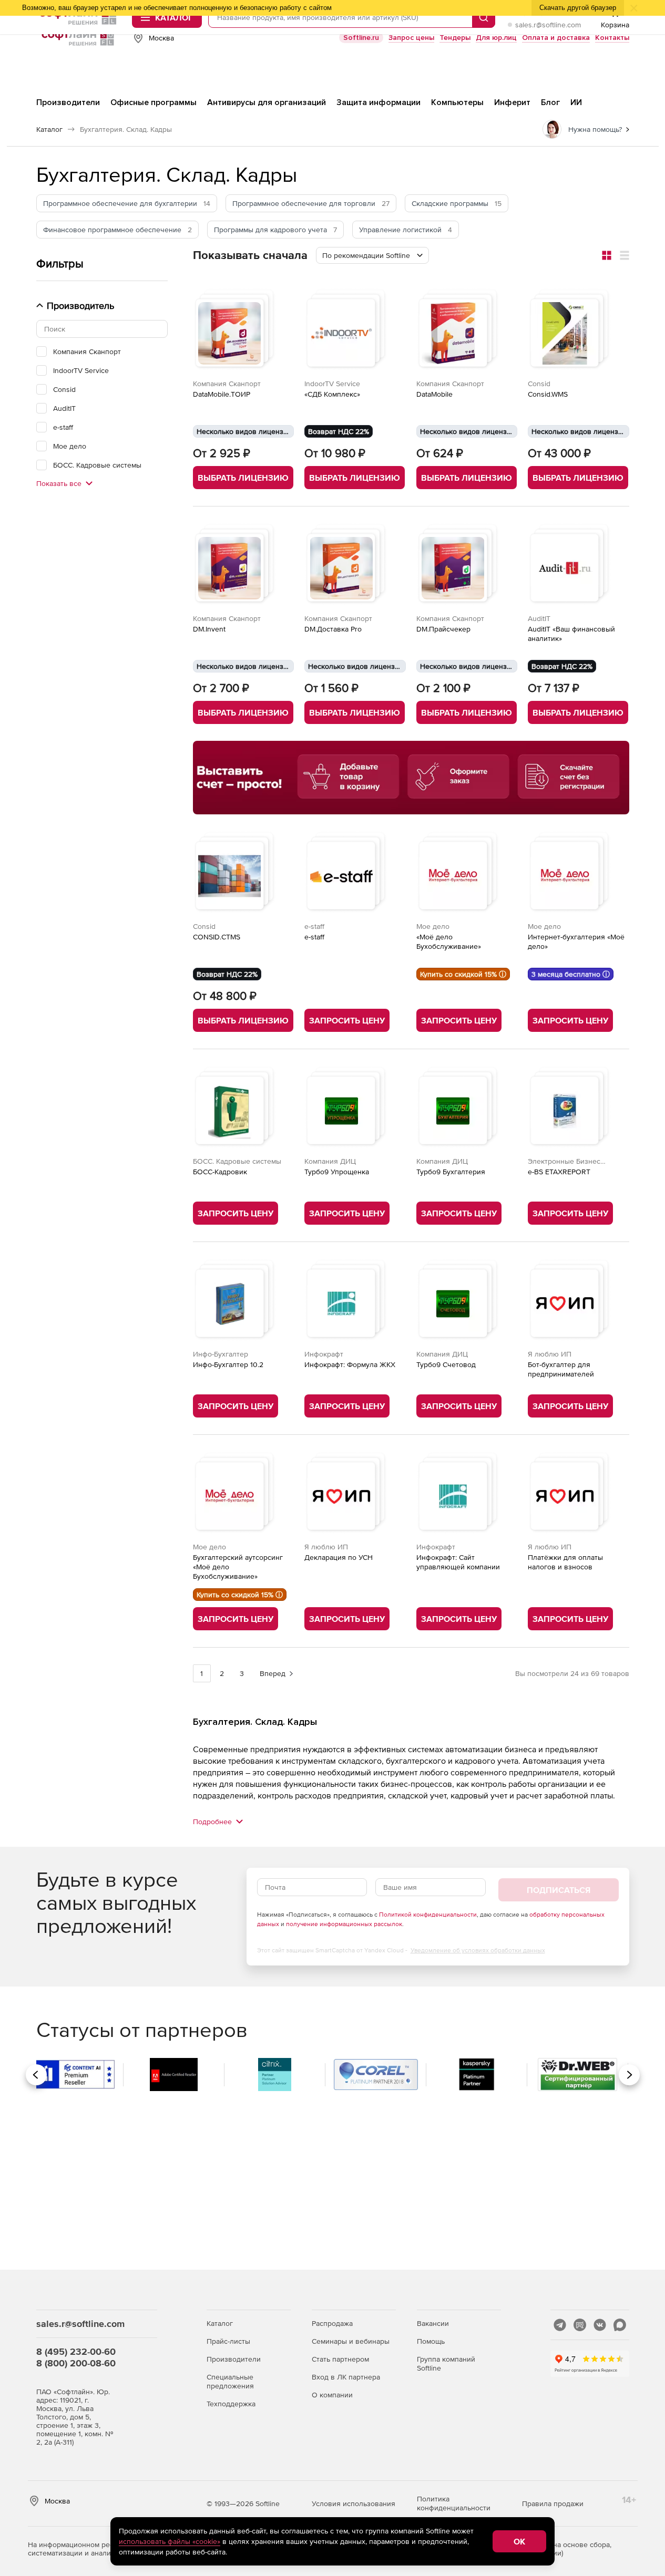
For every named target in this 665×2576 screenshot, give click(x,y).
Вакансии (433, 2323)
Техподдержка (231, 2404)
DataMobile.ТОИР (222, 394)
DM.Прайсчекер (443, 629)
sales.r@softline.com (548, 25)
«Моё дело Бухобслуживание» (449, 942)
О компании (332, 2395)
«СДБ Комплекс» (332, 394)
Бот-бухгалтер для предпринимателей (561, 1369)
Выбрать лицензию (243, 478)
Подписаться (559, 1890)
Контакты (612, 38)
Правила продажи (553, 2503)
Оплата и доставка (556, 38)
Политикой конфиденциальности (428, 1915)
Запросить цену (347, 1020)
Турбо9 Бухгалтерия (451, 1172)
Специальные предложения (230, 2381)
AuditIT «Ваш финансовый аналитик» (571, 634)
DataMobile (434, 394)
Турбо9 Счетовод (446, 1364)
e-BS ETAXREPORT (559, 1172)
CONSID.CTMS (217, 937)
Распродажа (332, 2323)
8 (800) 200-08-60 (76, 2363)
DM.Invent (209, 629)
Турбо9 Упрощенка (337, 1172)
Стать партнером (340, 2359)
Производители (234, 2359)
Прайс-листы (228, 2341)
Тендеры (455, 38)
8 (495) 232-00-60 (76, 2351)
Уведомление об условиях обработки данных (478, 1950)
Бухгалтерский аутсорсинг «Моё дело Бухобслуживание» (238, 1567)
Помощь (431, 2341)
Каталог (220, 2323)
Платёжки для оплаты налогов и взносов (565, 1562)
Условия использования (354, 2503)
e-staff (314, 937)
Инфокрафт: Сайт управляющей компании (458, 1562)
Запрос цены (411, 38)
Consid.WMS (548, 394)
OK (519, 2541)
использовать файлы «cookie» (170, 2541)
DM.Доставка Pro (333, 629)
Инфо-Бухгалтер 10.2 (228, 1364)
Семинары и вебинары (351, 2341)
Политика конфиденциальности (454, 2503)
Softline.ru (361, 38)
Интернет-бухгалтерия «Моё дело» (576, 942)
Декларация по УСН (339, 1557)
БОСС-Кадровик (220, 1172)
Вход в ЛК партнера (346, 2377)
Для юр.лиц (496, 38)
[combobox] (372, 255)
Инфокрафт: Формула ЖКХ (350, 1364)
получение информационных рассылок (344, 1924)
